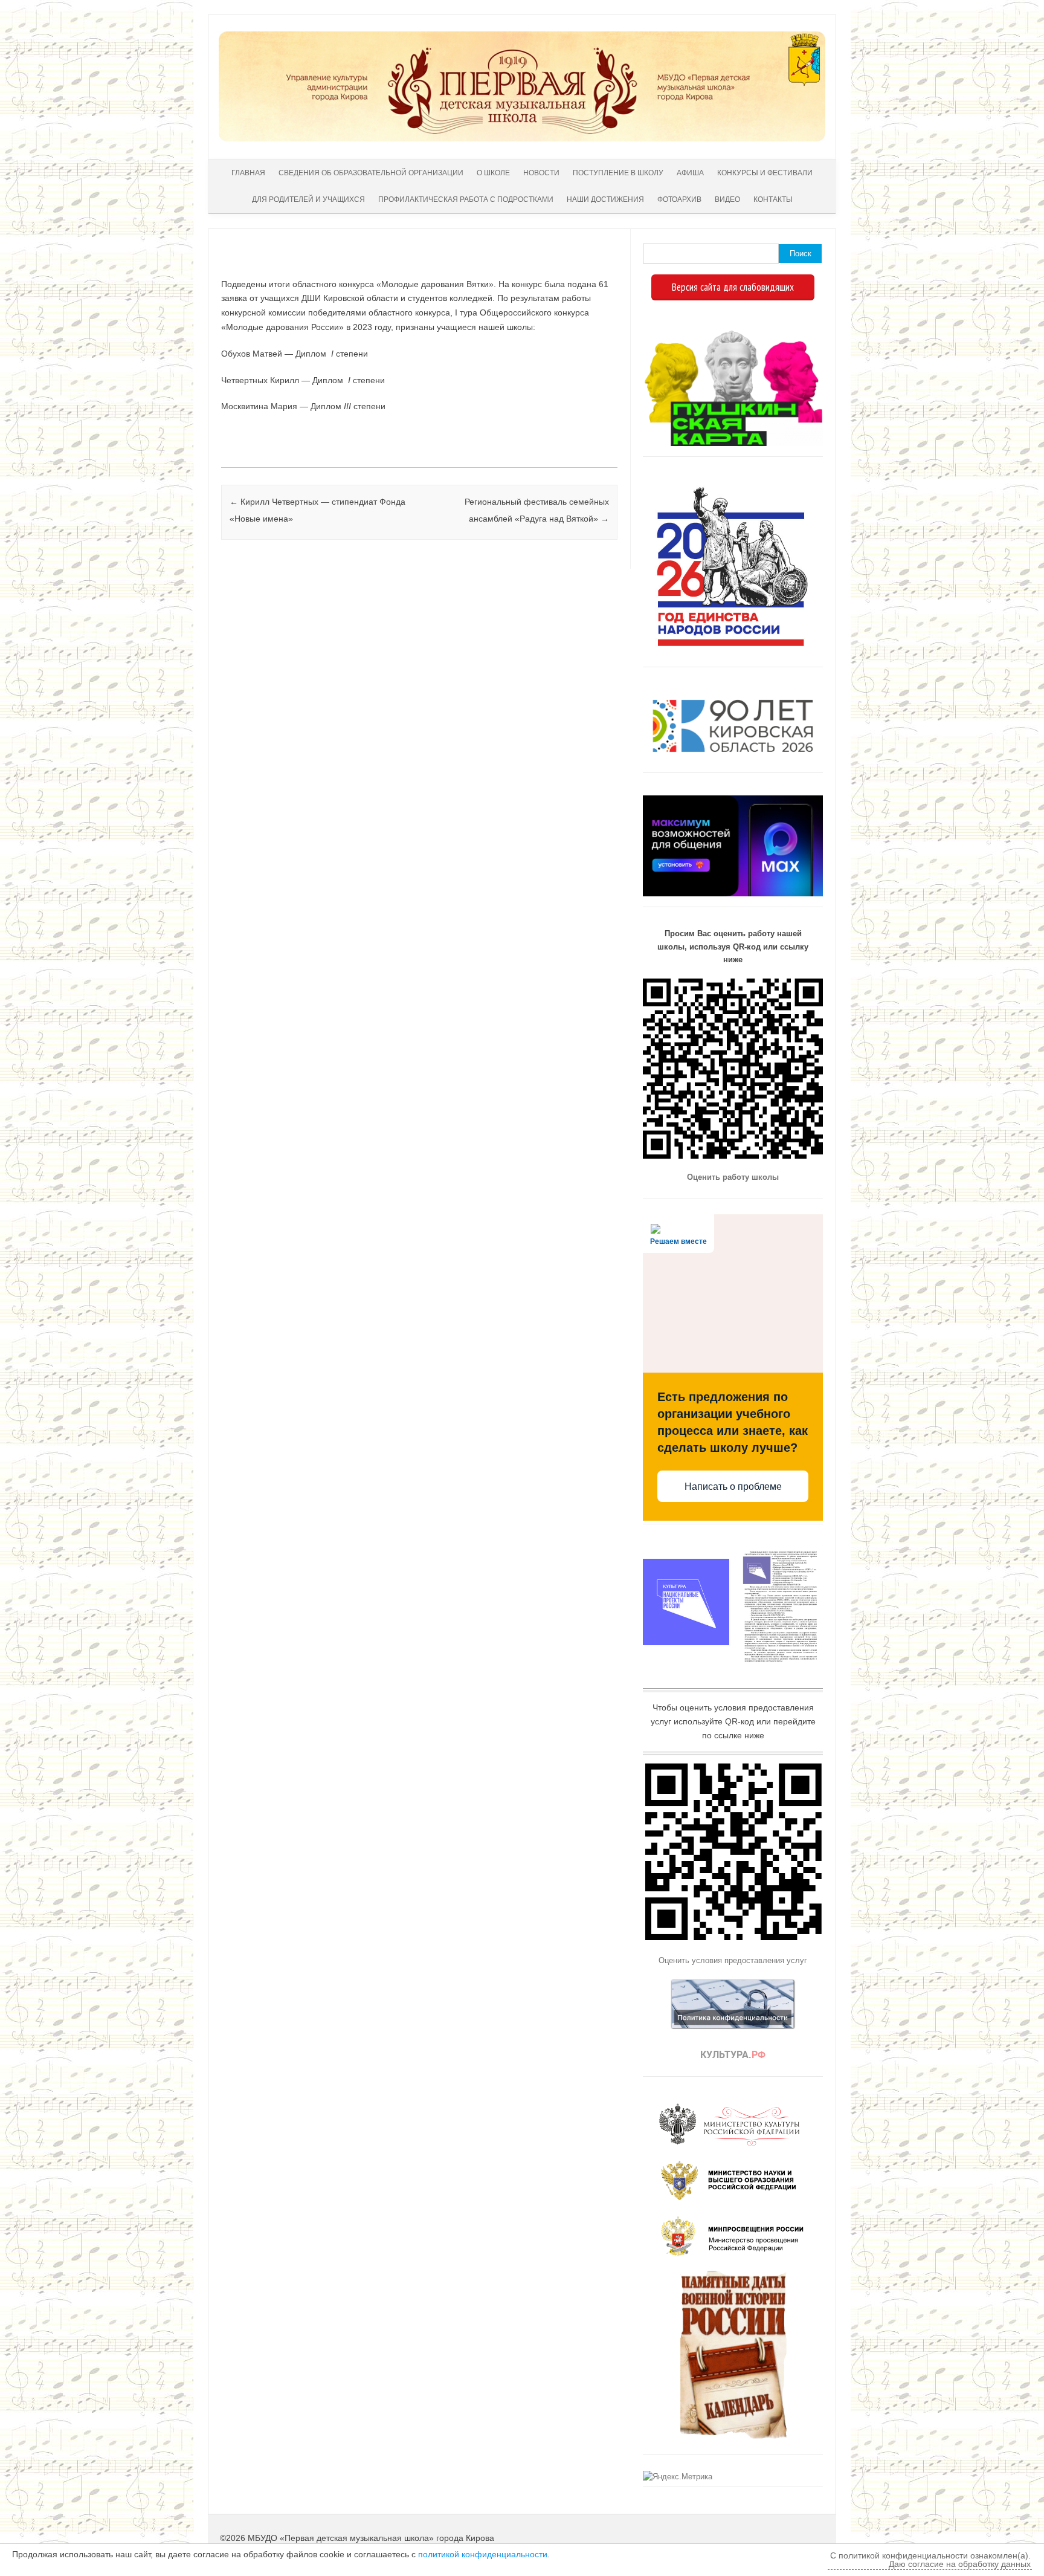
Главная (248, 173)
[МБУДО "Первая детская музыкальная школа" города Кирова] (522, 138)
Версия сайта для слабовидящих (733, 287)
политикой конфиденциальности (483, 2554)
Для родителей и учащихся (308, 199)
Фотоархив (679, 199)
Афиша (690, 173)
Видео (727, 199)
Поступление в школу (618, 173)
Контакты (773, 199)
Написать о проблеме (733, 1487)
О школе (493, 173)
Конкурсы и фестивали (765, 173)
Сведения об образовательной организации (371, 173)
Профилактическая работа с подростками (466, 199)
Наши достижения (605, 199)
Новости (541, 173)
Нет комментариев (558, 266)
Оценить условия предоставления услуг (733, 1960)
